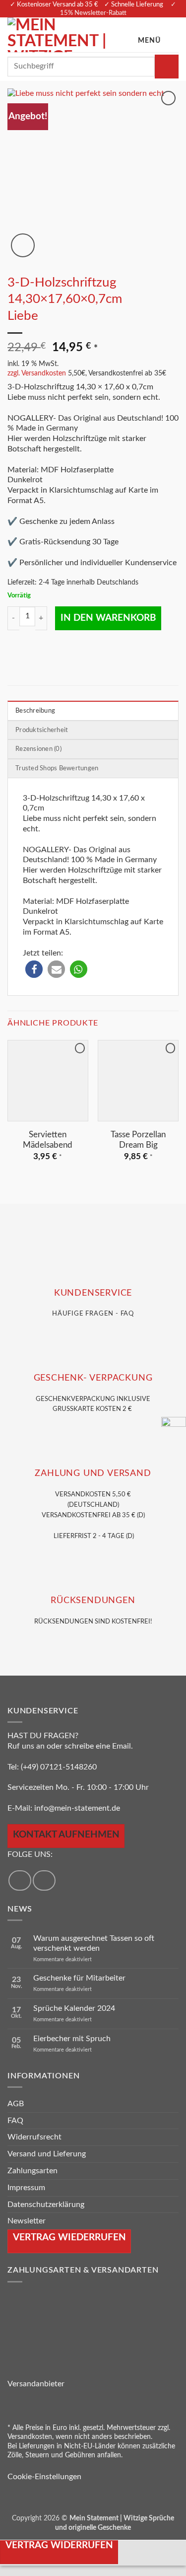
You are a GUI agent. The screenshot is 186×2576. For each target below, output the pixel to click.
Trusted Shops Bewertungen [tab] (57, 768)
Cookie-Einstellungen (44, 2477)
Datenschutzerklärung (46, 2205)
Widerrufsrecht (34, 2137)
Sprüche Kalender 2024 (74, 2008)
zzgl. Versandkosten (37, 373)
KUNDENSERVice (93, 1293)
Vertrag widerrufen (59, 2545)
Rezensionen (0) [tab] (38, 749)
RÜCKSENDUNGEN (93, 1600)
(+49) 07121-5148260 (59, 1767)
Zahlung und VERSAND (93, 1473)
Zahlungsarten (32, 2171)
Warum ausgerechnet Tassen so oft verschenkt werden (94, 1944)
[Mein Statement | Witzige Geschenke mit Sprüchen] (70, 35)
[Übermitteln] (167, 67)
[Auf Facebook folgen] (20, 1880)
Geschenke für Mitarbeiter (79, 1979)
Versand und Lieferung (47, 2154)
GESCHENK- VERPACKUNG (93, 1378)
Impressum (26, 2188)
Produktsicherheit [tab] (42, 730)
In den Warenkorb (108, 618)
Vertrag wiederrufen (69, 2238)
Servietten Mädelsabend (48, 1140)
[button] (154, 35)
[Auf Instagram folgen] (44, 1880)
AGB (16, 2104)
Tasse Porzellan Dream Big (138, 1140)
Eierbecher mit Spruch (72, 2039)
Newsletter (27, 2221)
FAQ (15, 2121)
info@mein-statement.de (77, 1808)
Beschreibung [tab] (35, 711)
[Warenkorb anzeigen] (174, 35)
